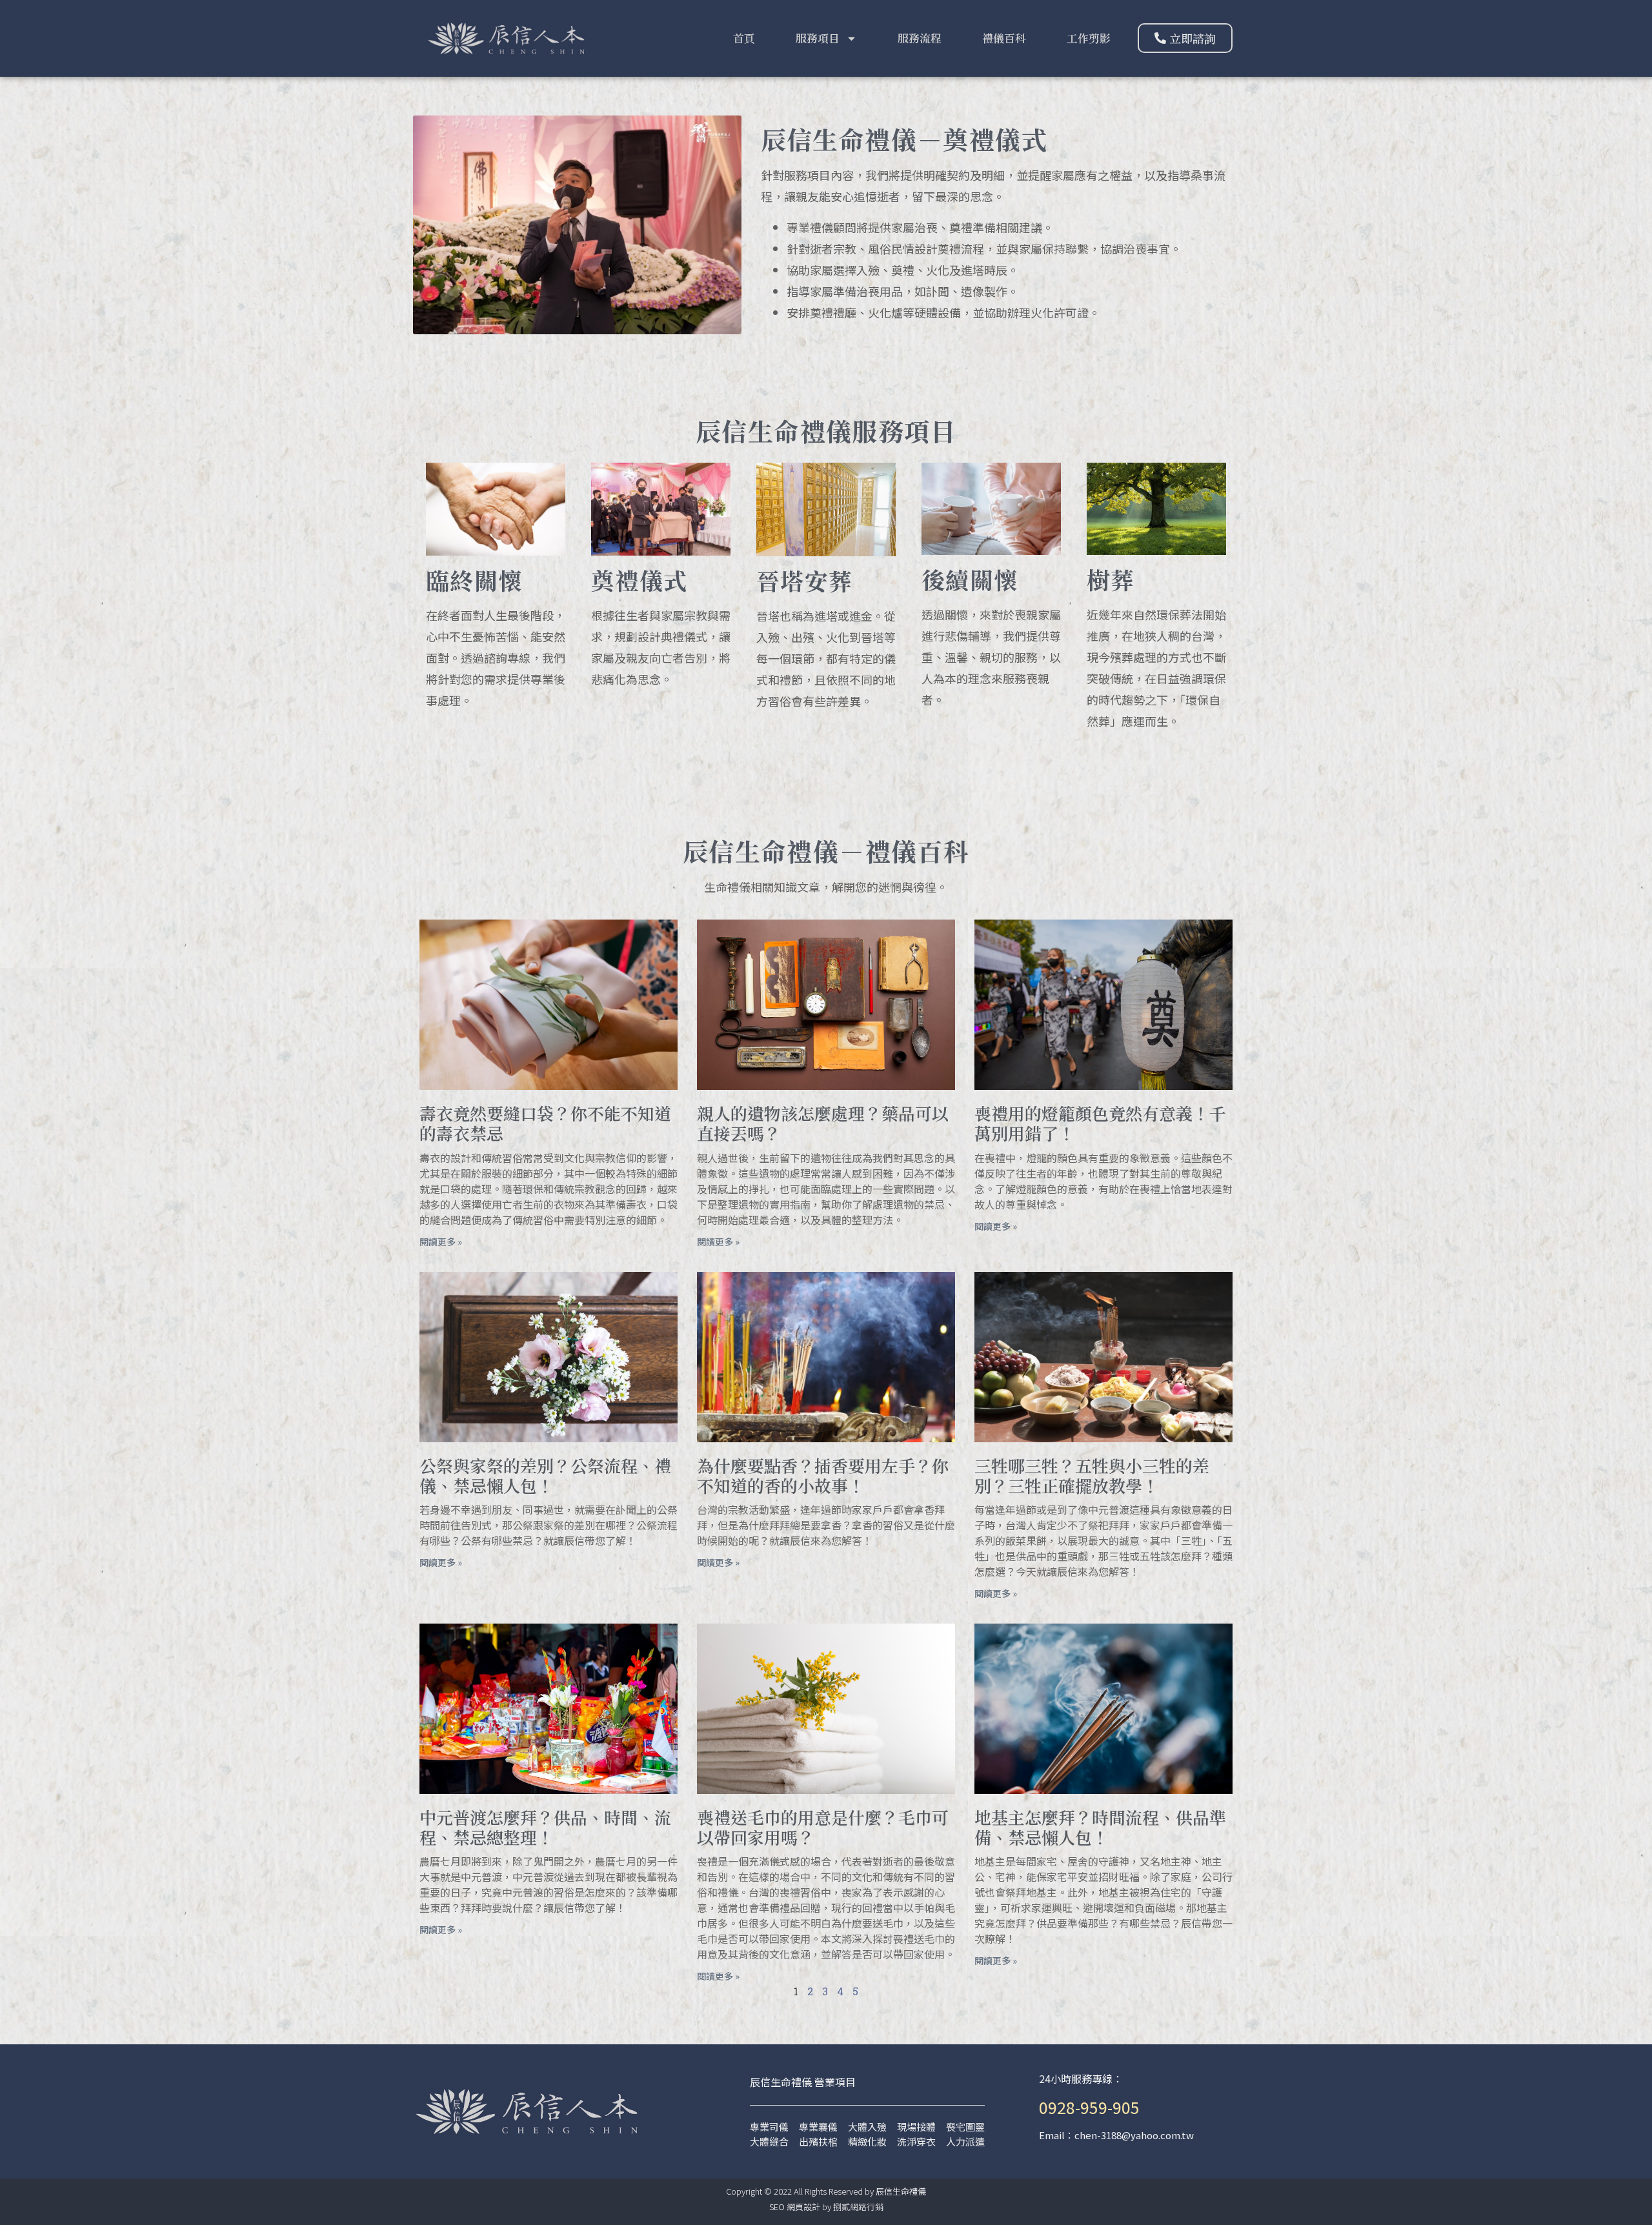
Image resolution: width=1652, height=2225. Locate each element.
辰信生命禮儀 (901, 2191)
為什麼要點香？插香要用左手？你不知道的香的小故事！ (823, 1475)
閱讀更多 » (441, 1242)
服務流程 (920, 38)
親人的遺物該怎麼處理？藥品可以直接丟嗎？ (823, 1123)
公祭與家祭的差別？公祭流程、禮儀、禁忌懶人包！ (545, 1475)
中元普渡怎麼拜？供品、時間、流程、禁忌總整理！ (545, 1827)
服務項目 (818, 38)
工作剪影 (1089, 38)
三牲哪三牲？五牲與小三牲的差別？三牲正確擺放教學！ (1092, 1475)
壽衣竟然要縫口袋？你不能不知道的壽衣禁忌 (545, 1123)
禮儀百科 (1004, 38)
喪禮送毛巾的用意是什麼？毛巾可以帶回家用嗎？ (823, 1827)
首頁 (744, 38)
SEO (777, 2207)
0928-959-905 (1089, 2107)
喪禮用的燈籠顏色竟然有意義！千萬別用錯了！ (1100, 1123)
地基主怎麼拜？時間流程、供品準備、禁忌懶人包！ (1100, 1827)
